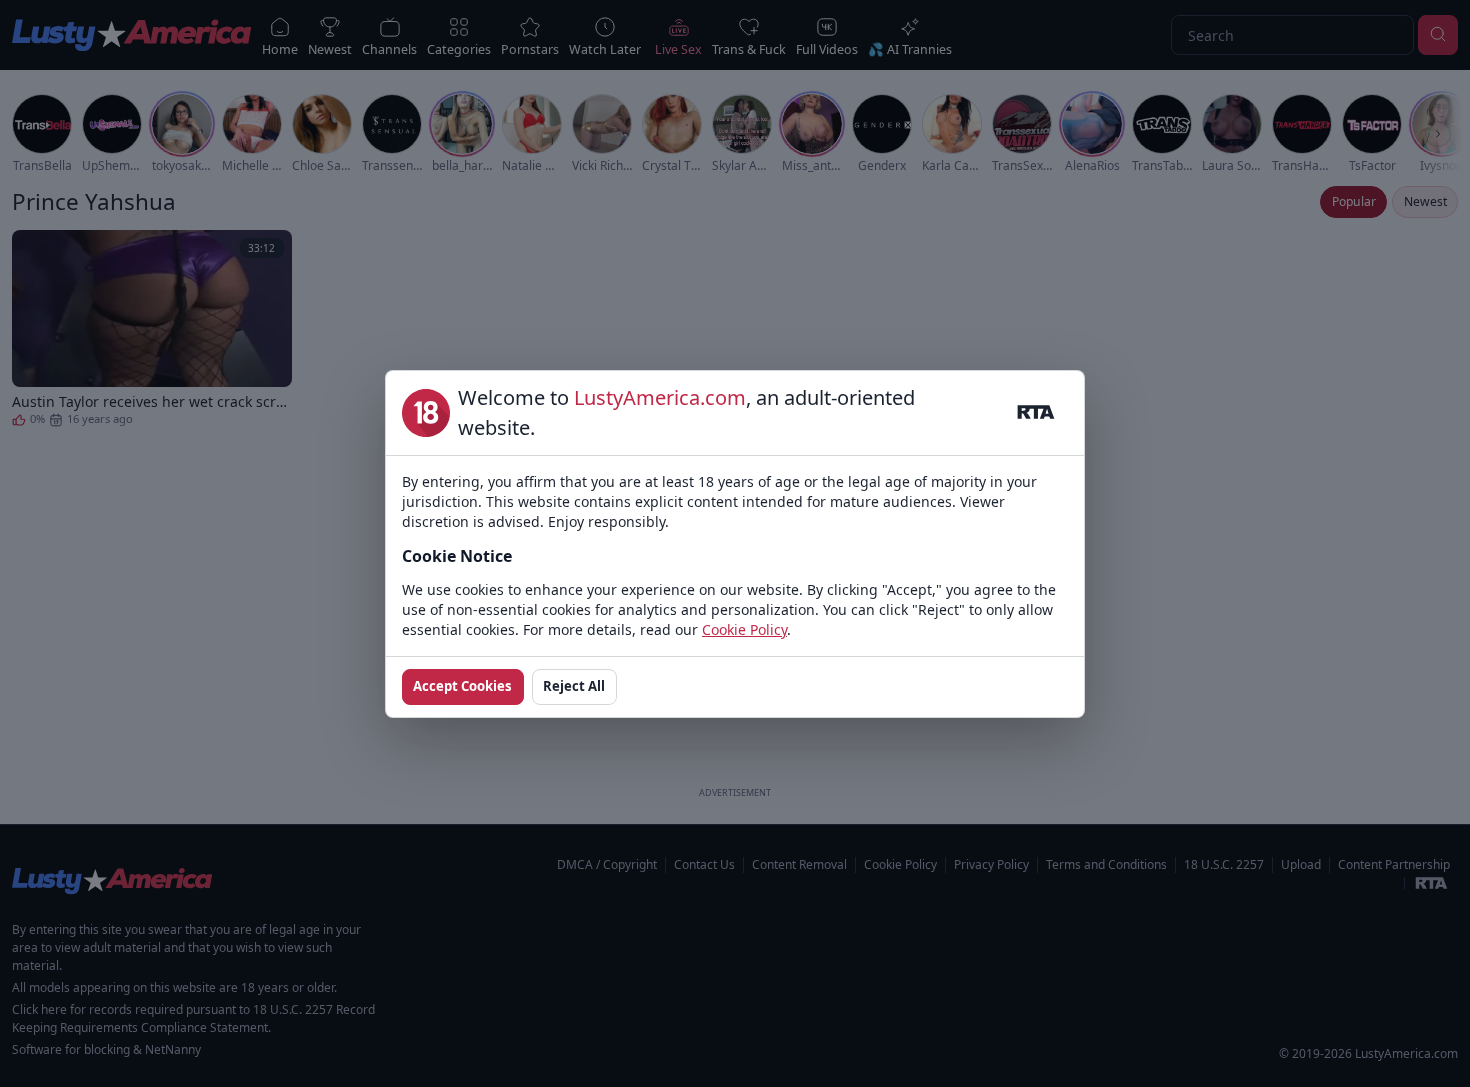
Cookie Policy (744, 629)
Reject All (574, 686)
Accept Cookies (462, 686)
